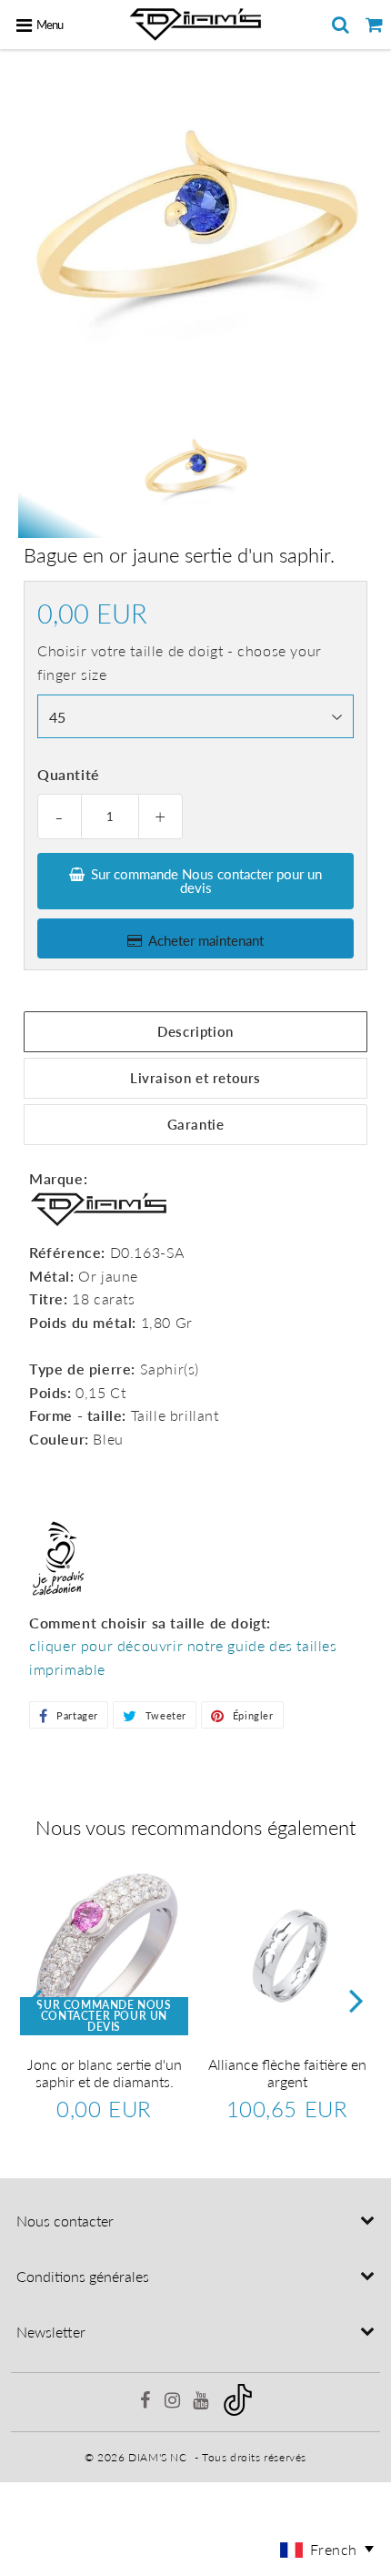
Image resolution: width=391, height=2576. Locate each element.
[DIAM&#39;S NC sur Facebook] (146, 2403)
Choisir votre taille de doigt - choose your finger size (180, 662)
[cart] (374, 25)
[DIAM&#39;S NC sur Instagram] (174, 2403)
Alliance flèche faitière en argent (287, 2073)
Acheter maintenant (206, 940)
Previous (35, 1999)
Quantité (69, 774)
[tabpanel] (195, 473)
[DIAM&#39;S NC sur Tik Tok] (238, 2412)
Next (356, 1999)
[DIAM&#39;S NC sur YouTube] (202, 2403)
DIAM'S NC (157, 2457)
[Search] (341, 25)
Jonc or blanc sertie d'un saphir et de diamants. (105, 2073)
